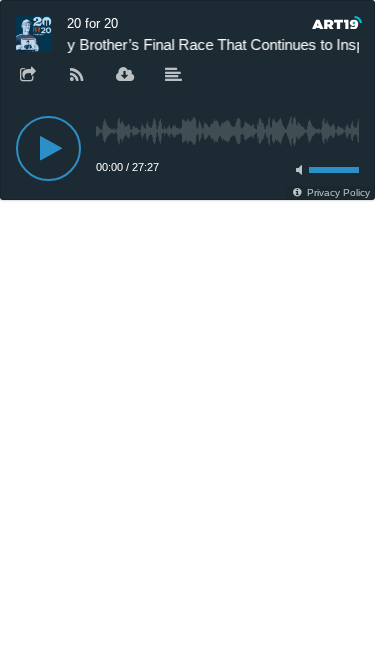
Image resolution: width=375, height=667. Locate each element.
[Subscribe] (77, 76)
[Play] (48, 148)
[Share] (28, 76)
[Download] (125, 76)
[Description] (174, 76)
